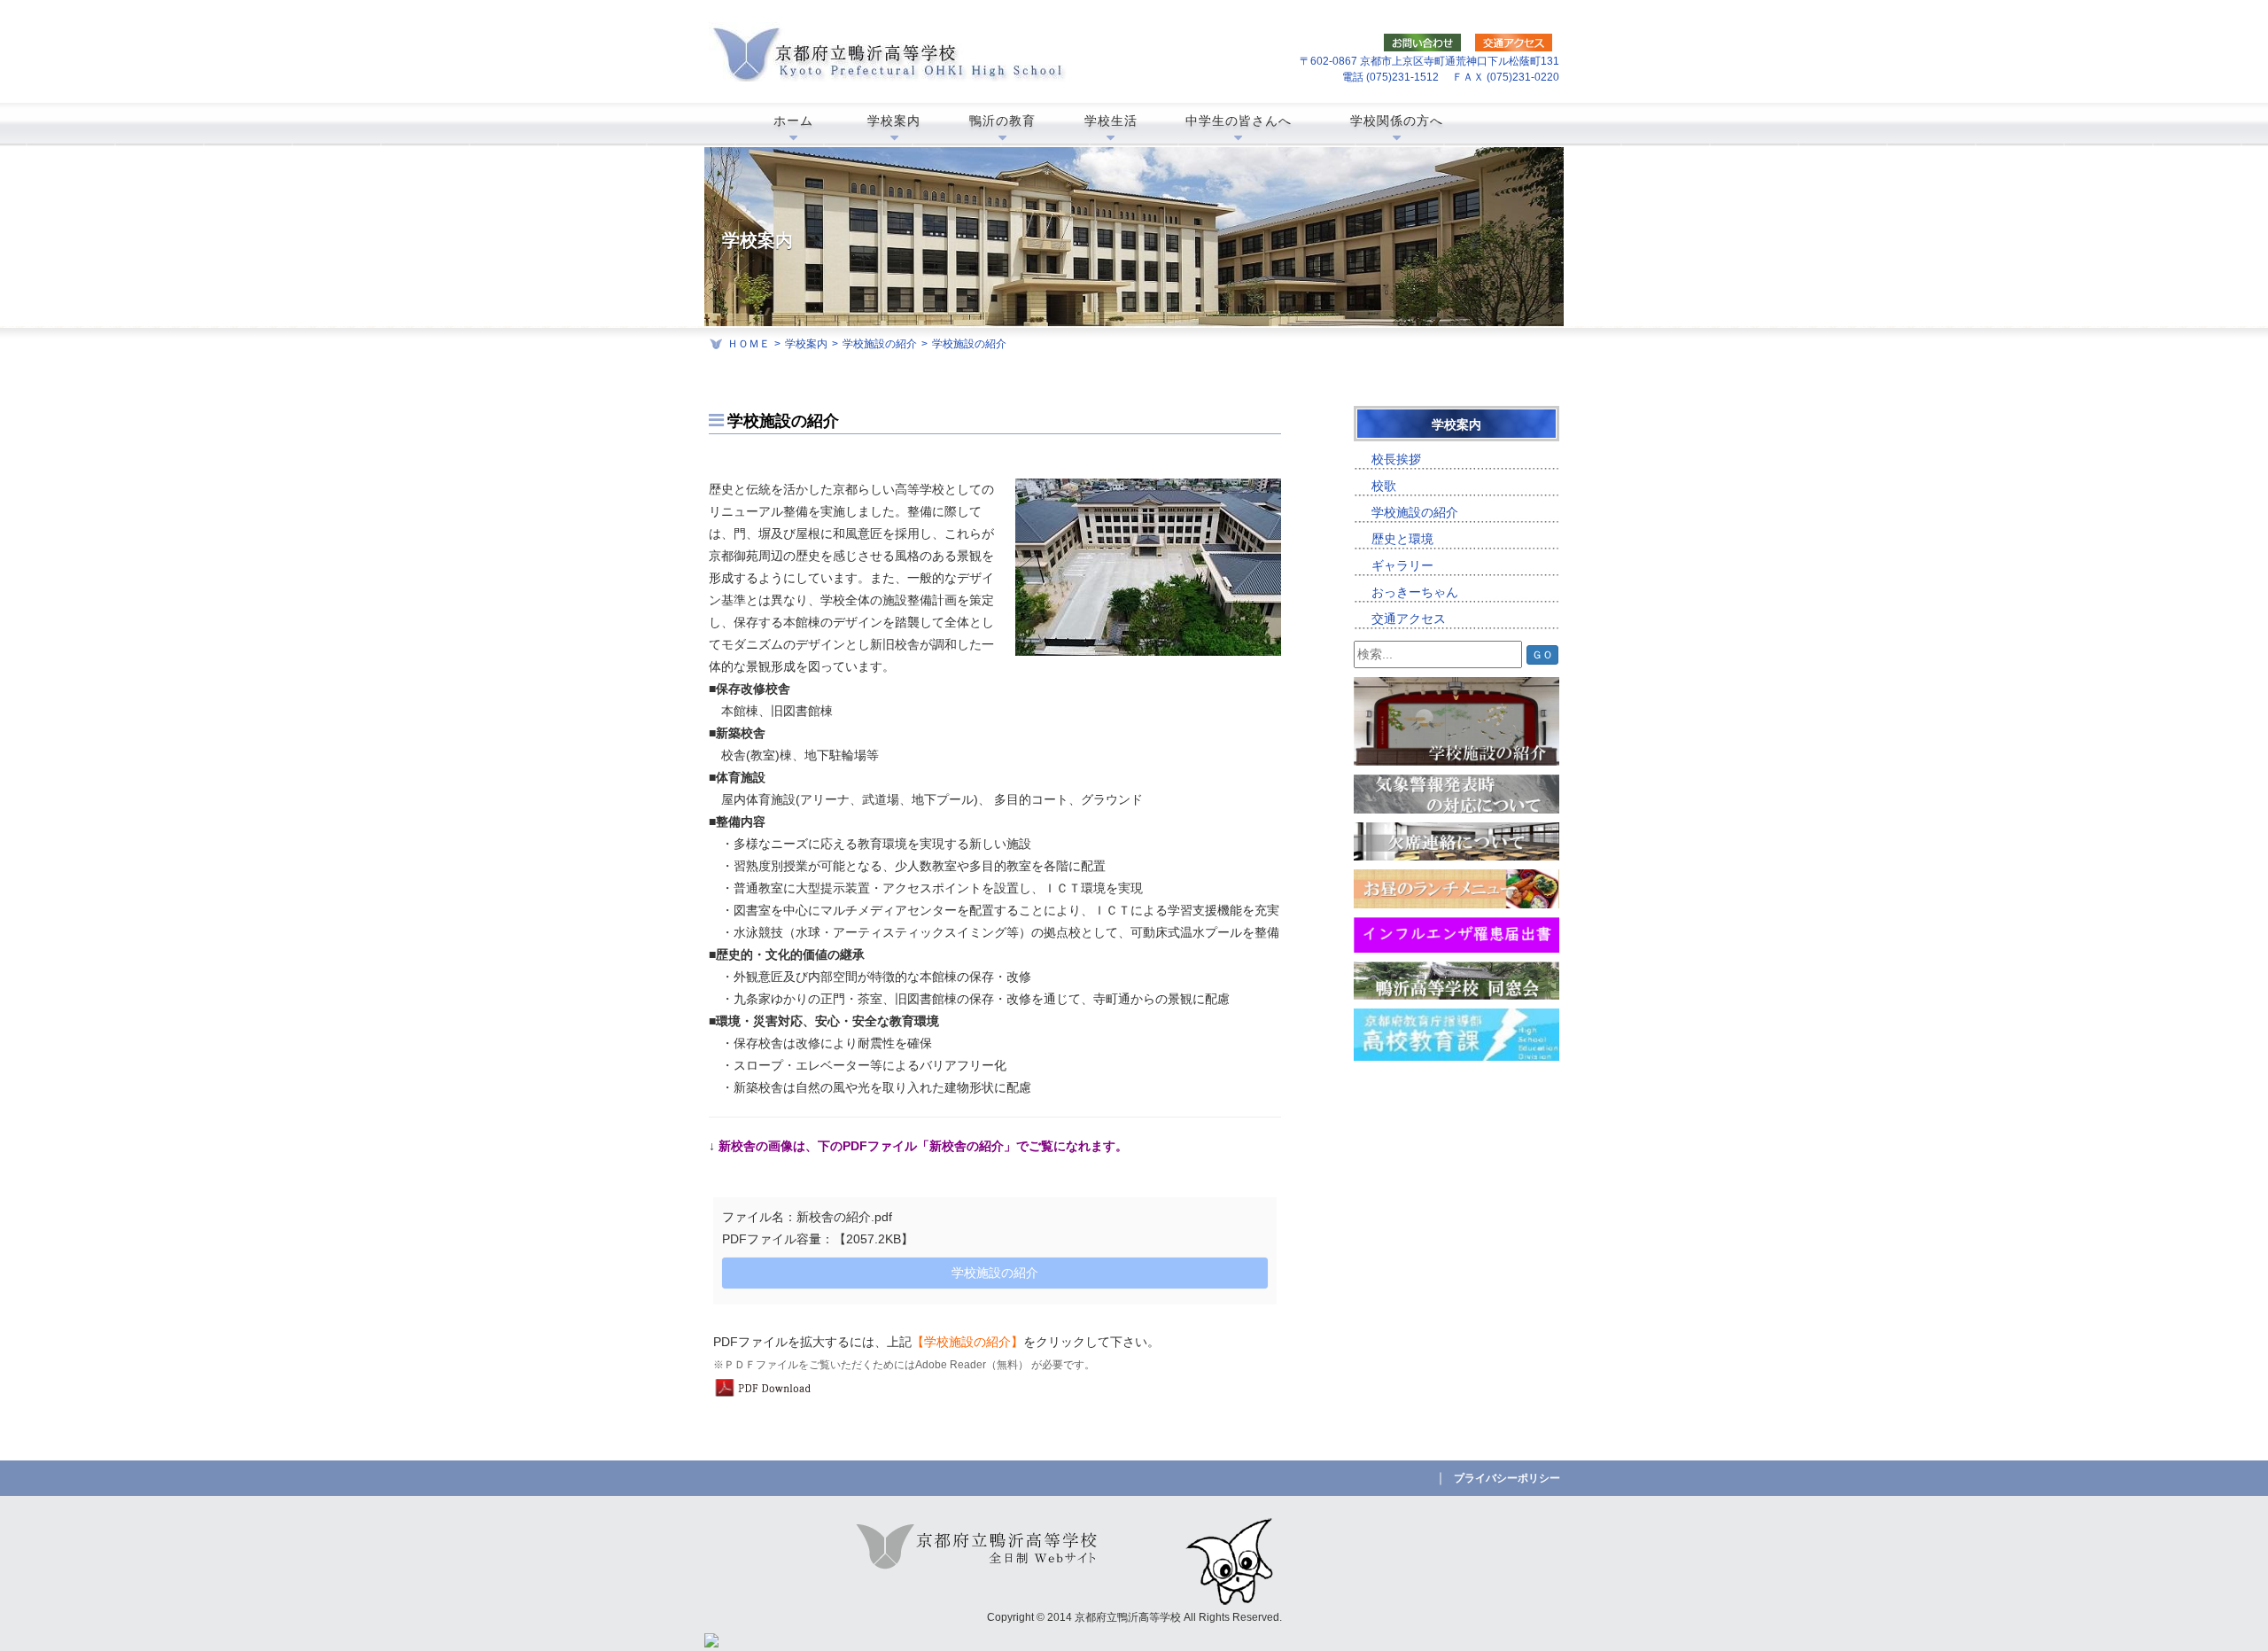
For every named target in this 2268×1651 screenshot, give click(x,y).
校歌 (1384, 486)
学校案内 (806, 344)
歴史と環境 (1402, 539)
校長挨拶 (1396, 459)
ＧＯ (1542, 655)
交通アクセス (1409, 619)
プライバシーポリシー (1507, 1478)
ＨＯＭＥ (749, 344)
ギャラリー (1402, 565)
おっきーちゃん (1415, 592)
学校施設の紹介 (880, 344)
